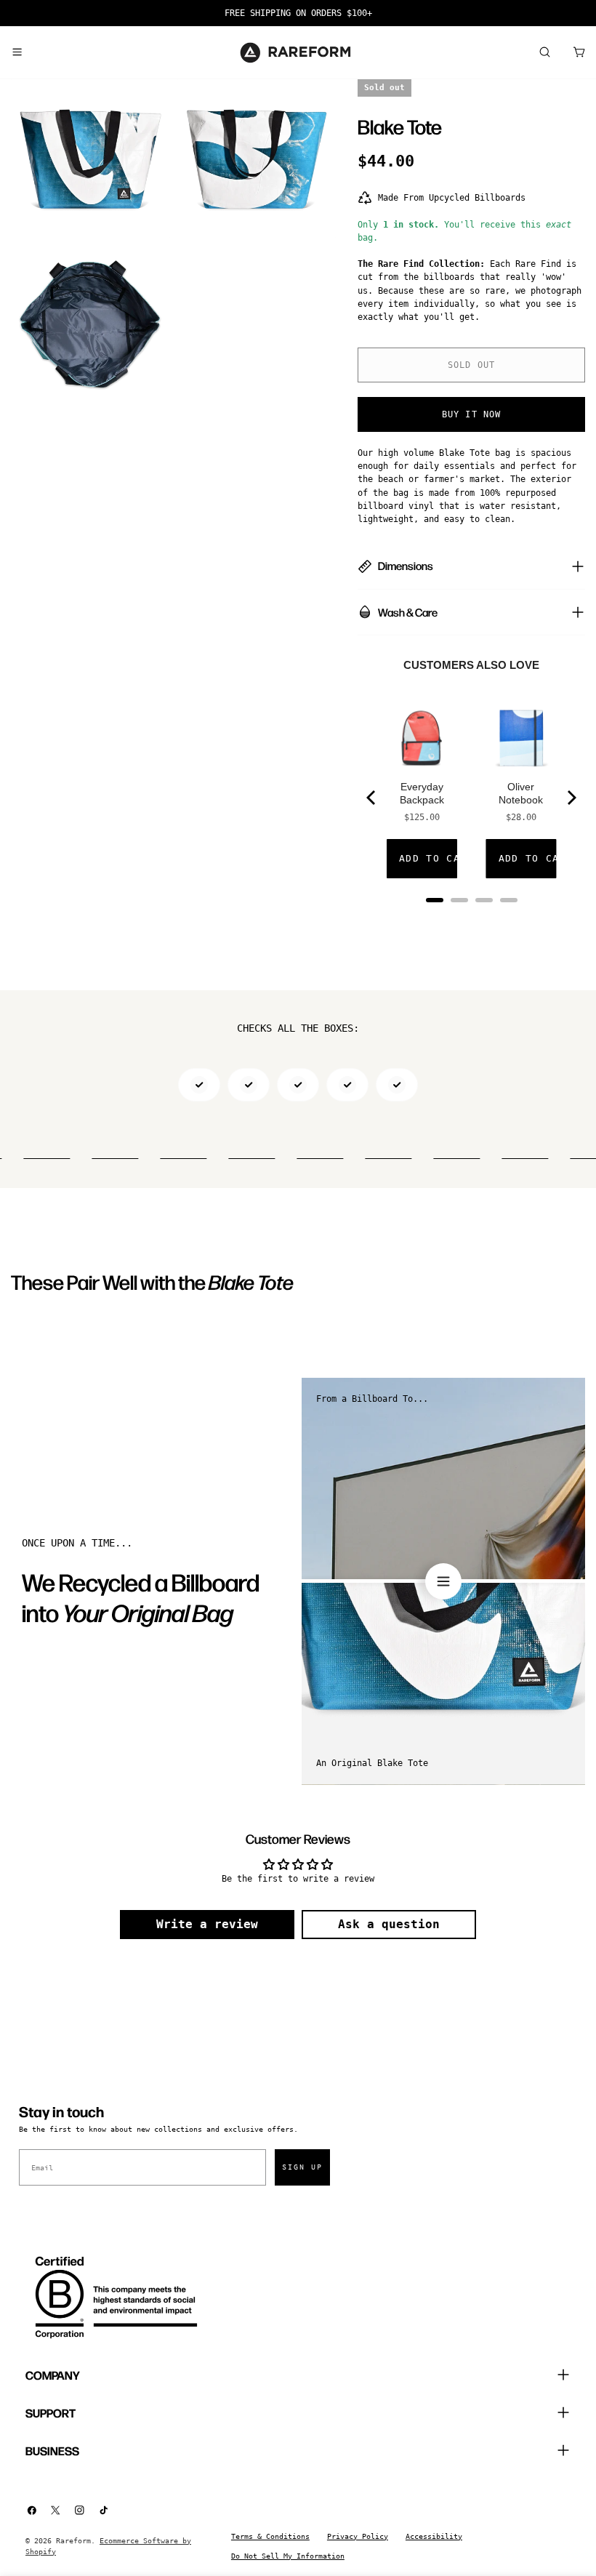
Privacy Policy (358, 2536)
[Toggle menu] (17, 52)
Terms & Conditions (270, 2536)
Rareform (73, 2541)
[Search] (544, 52)
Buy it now (472, 414)
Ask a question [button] (389, 1924)
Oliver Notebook (521, 793)
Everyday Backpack (422, 793)
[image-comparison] (443, 1581)
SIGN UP (302, 2167)
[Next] (571, 798)
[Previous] (372, 798)
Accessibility (434, 2536)
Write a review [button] (207, 1924)
